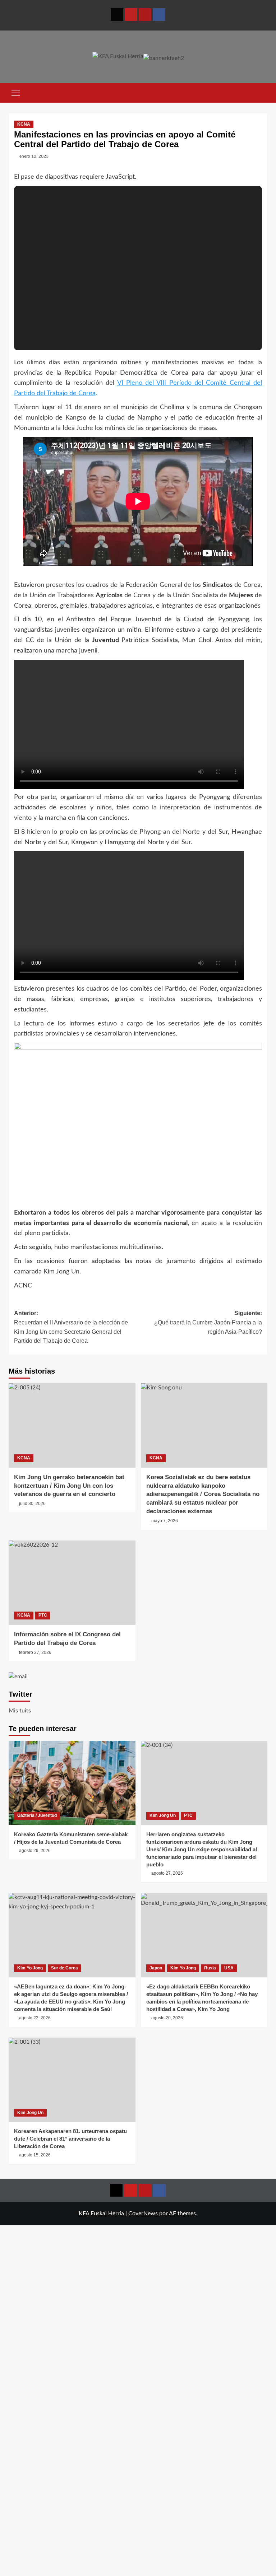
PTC (43, 1615)
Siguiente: (208, 1322)
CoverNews (143, 2213)
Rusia (210, 1968)
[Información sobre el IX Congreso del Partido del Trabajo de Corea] (72, 1583)
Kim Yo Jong (30, 1968)
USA (229, 1968)
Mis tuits (20, 1711)
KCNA (24, 124)
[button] (16, 92)
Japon (156, 1968)
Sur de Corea (65, 1968)
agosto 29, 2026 (35, 1851)
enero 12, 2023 (34, 156)
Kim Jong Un (163, 1815)
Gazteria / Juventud (37, 1815)
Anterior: (71, 1327)
